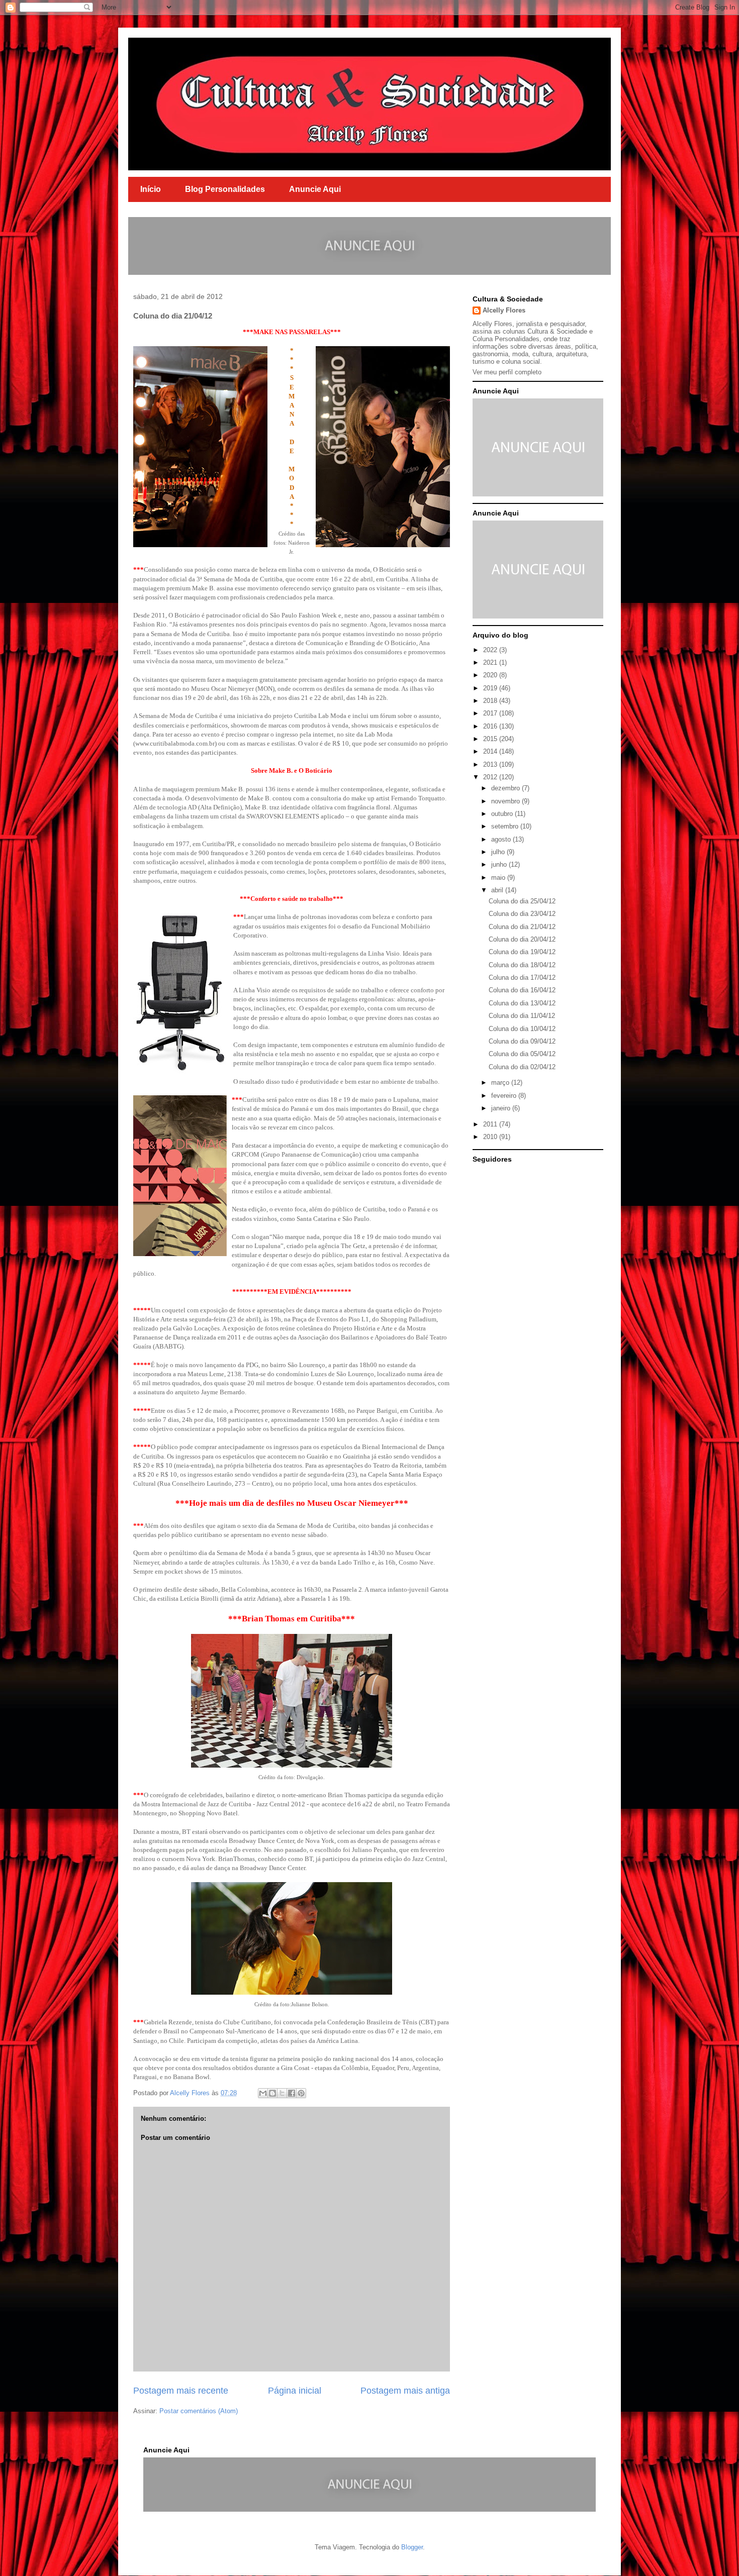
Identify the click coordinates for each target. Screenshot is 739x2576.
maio (499, 878)
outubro (503, 814)
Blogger (412, 2547)
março (501, 1083)
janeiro (502, 1108)
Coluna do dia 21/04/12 (522, 927)
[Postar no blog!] (272, 2093)
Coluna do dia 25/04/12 (522, 901)
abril (498, 890)
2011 (491, 1124)
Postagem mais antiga (405, 2391)
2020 (491, 675)
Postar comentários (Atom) (199, 2411)
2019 (491, 688)
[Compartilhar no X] (282, 2093)
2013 (491, 764)
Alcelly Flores (504, 310)
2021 (491, 662)
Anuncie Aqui (315, 189)
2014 (491, 751)
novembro (506, 801)
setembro (506, 826)
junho (500, 864)
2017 (491, 713)
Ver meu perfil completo (507, 372)
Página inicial (295, 2391)
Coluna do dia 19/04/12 (522, 952)
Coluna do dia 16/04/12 (522, 990)
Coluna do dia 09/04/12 (522, 1041)
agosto (502, 839)
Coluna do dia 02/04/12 (522, 1067)
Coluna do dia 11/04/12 (522, 1016)
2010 (491, 1137)
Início (151, 189)
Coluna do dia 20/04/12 (522, 939)
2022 (491, 650)
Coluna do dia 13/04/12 (522, 1003)
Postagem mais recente (181, 2391)
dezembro (506, 788)
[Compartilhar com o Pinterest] (301, 2093)
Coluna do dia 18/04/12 (522, 965)
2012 (491, 777)
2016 (491, 726)
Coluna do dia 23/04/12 (522, 914)
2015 (491, 739)
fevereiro (505, 1096)
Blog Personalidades (225, 189)
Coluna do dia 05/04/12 (522, 1054)
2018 (491, 701)
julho (499, 852)
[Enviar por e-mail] (263, 2093)
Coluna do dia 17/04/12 (522, 977)
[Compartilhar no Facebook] (292, 2093)
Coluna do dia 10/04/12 (522, 1029)
